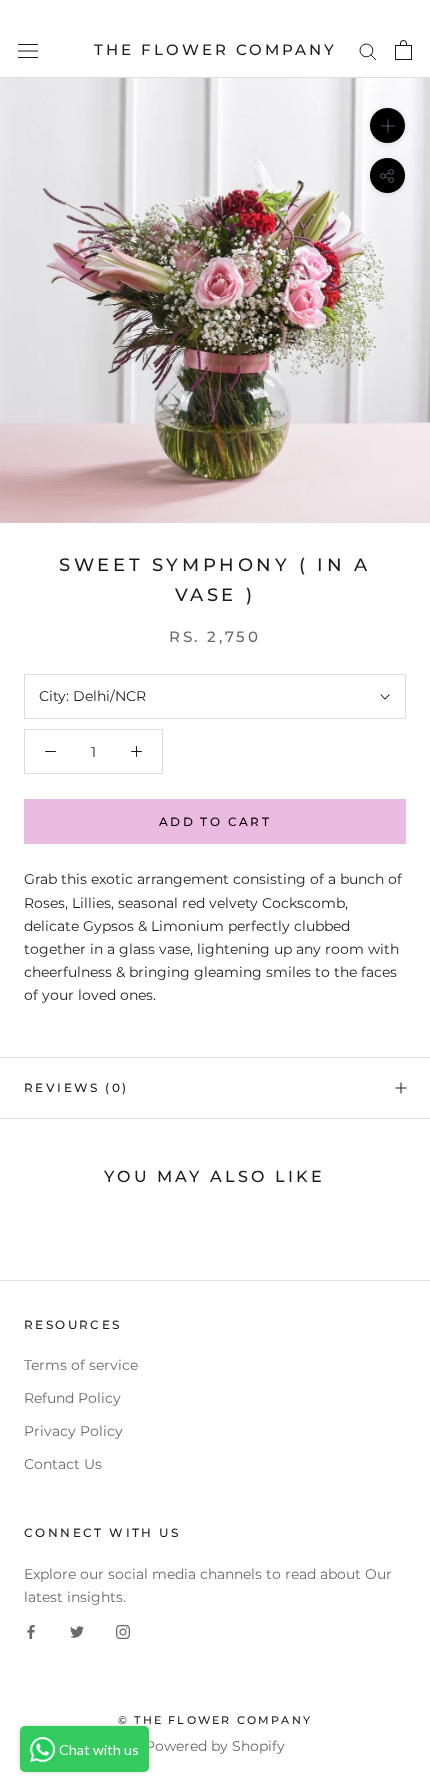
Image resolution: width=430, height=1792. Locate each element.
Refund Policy (72, 1398)
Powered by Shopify (215, 1746)
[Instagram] (123, 1631)
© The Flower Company (215, 1720)
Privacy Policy (73, 1431)
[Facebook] (31, 1631)
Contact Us (63, 1464)
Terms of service (81, 1365)
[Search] (368, 50)
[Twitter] (77, 1631)
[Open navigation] (28, 50)
